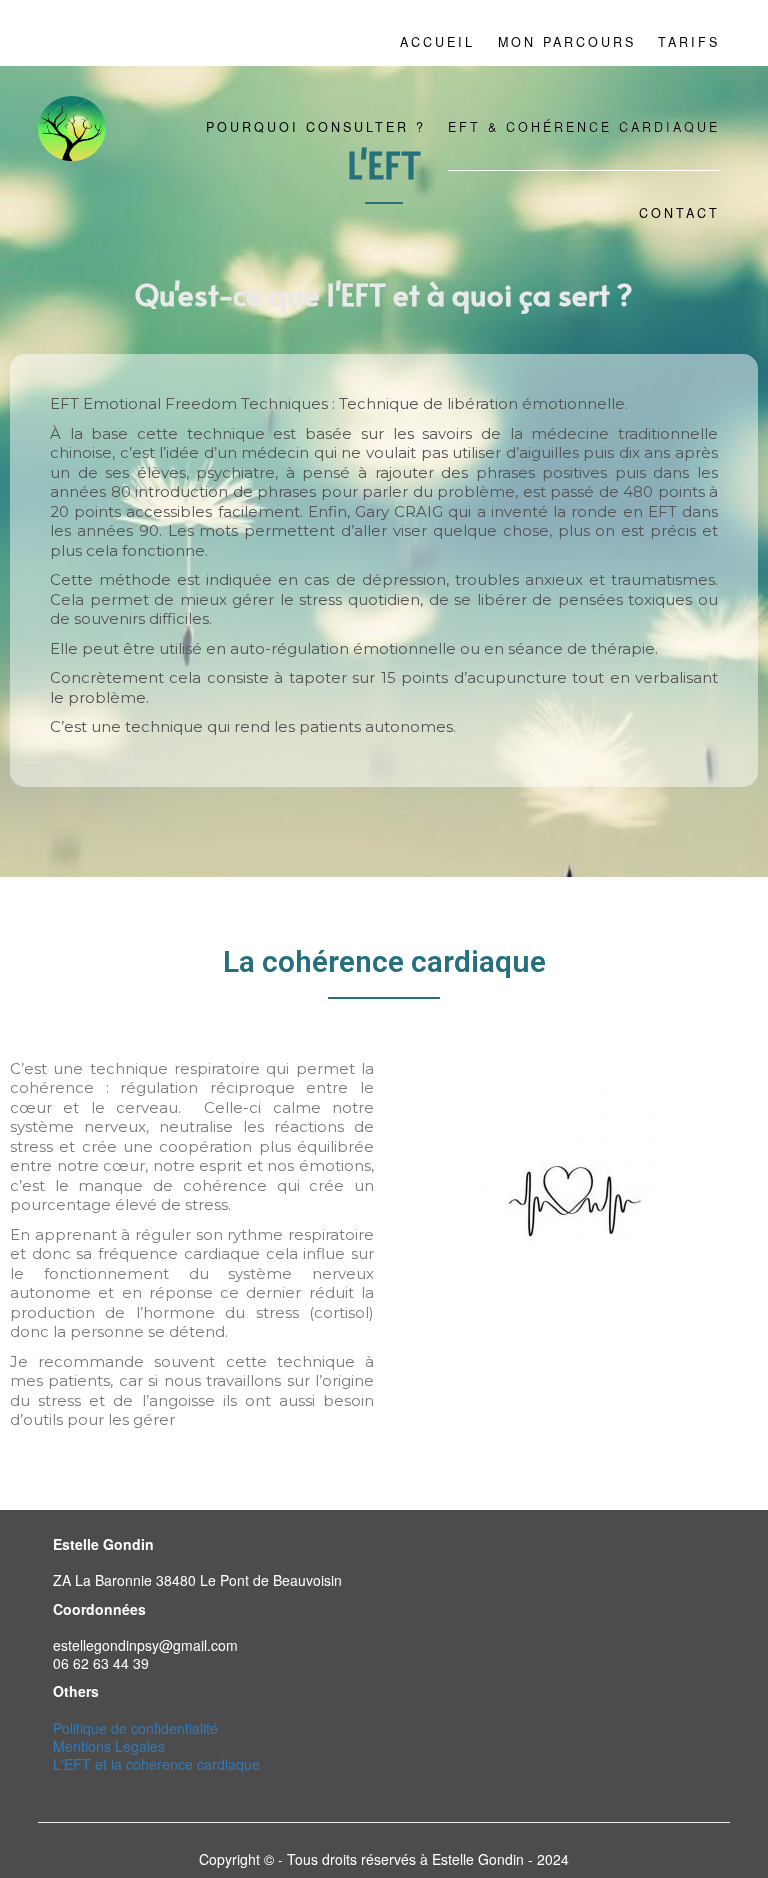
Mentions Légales (109, 1746)
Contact (679, 213)
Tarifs (689, 42)
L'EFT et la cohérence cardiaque (156, 1764)
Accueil (437, 42)
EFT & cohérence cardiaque (584, 127)
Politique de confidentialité (135, 1728)
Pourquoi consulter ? (316, 127)
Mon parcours (567, 42)
